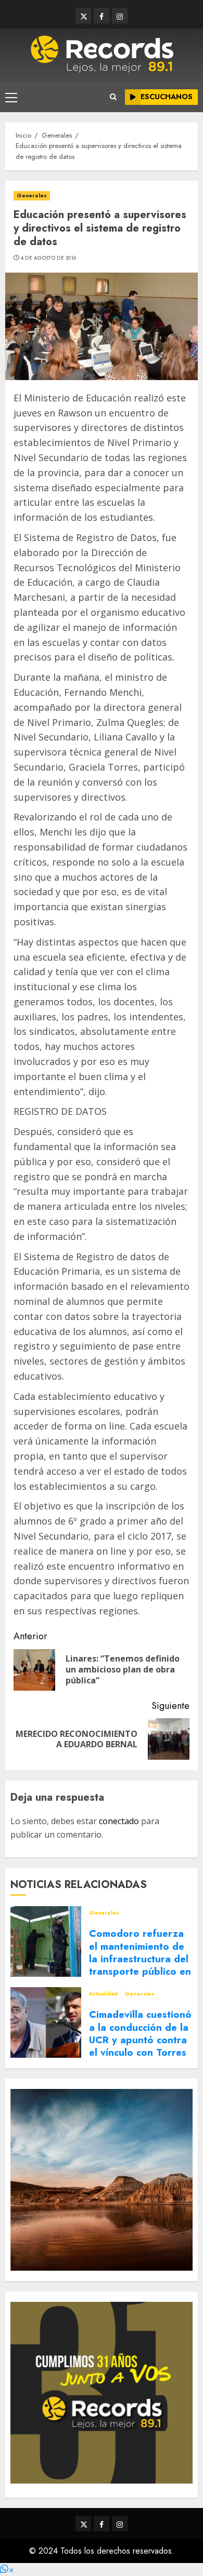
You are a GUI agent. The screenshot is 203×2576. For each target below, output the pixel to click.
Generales (32, 195)
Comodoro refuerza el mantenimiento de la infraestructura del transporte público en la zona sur (140, 1959)
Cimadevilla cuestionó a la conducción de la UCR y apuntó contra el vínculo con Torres (140, 2033)
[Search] (113, 97)
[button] (7, 2570)
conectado (119, 1821)
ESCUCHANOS (167, 97)
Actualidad (104, 1994)
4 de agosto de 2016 (49, 258)
